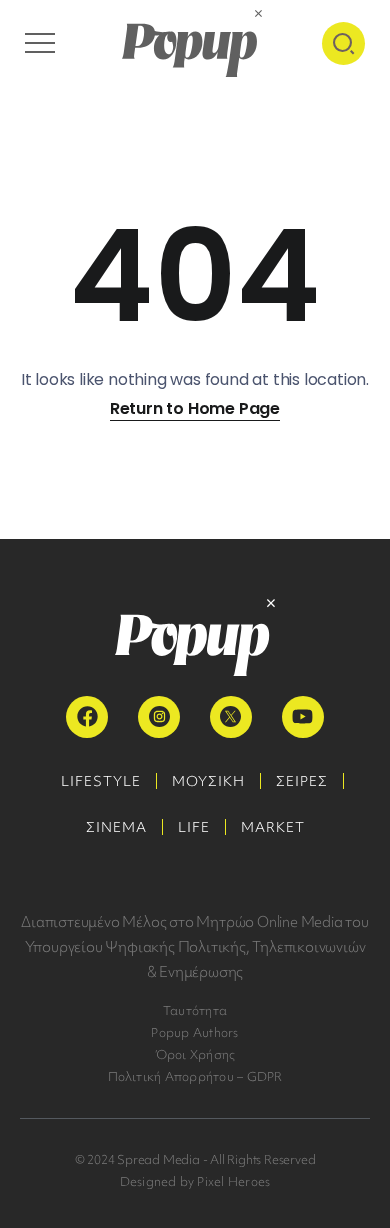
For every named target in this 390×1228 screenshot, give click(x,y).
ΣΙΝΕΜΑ (116, 827)
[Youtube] (303, 717)
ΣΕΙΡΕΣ (302, 781)
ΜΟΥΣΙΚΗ (208, 781)
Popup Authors (194, 1032)
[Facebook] (87, 717)
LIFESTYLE (101, 781)
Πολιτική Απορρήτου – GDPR (195, 1076)
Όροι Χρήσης (195, 1054)
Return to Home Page (195, 408)
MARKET (273, 827)
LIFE (194, 827)
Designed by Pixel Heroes (195, 1181)
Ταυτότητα (195, 1010)
